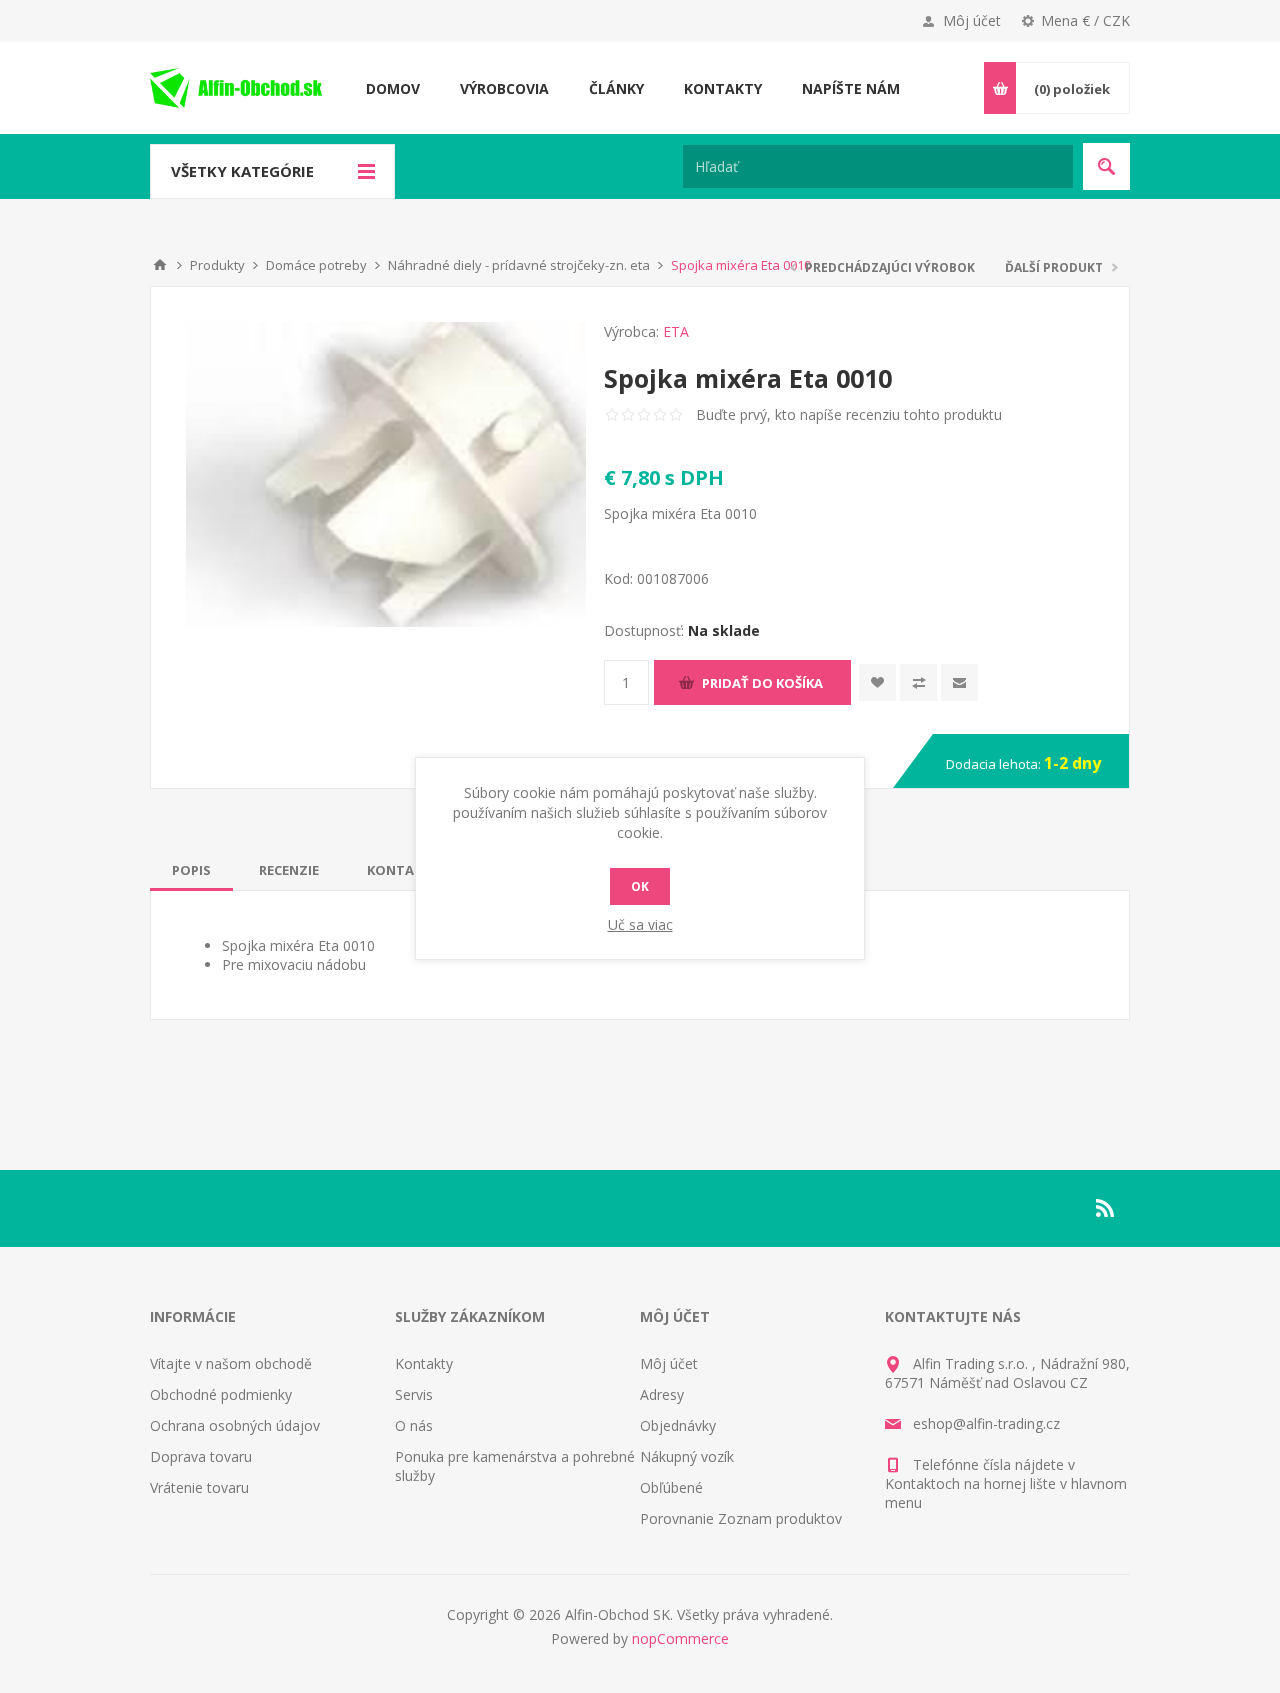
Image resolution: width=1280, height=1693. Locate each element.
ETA (676, 331)
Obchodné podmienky (221, 1394)
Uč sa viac (640, 924)
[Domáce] (160, 265)
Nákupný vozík (687, 1456)
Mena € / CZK (1085, 20)
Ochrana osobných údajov (235, 1425)
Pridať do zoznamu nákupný (918, 682)
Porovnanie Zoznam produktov (741, 1518)
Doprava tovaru (201, 1456)
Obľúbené (671, 1487)
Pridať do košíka (762, 683)
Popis (191, 870)
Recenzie (289, 870)
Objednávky (678, 1425)
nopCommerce (680, 1638)
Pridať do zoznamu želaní (877, 682)
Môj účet (972, 20)
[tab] (191, 870)
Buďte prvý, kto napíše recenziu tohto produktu (849, 414)
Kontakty (424, 1363)
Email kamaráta (959, 682)
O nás (414, 1425)
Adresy (662, 1394)
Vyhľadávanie (1106, 166)
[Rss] (1106, 1208)
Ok (640, 886)
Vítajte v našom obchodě (231, 1363)
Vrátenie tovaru (199, 1487)
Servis (414, 1394)
